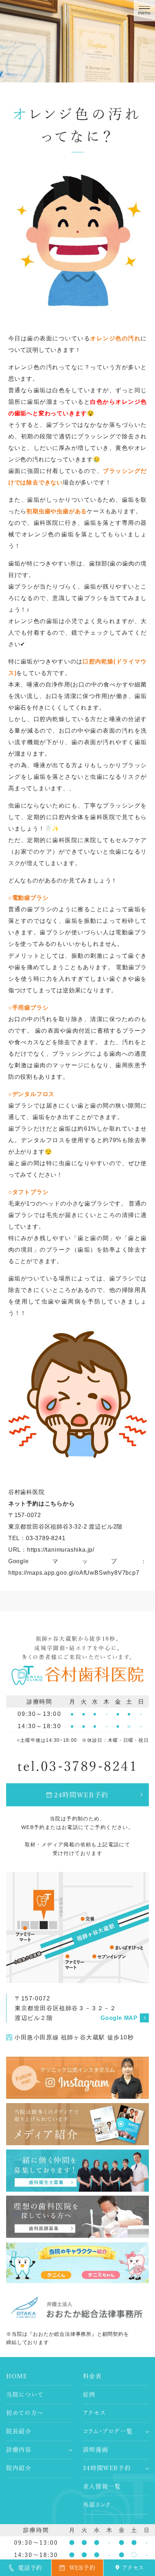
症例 (89, 2394)
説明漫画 (96, 2450)
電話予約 (30, 2568)
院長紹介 (19, 2431)
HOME (17, 2376)
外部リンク (97, 2505)
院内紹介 (19, 2468)
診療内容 (19, 2450)
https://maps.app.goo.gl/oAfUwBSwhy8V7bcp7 (74, 1573)
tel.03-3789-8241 (78, 1766)
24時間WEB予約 (81, 1795)
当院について (25, 2394)
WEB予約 (82, 2568)
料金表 (92, 2376)
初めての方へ (25, 2413)
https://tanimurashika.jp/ (61, 1550)
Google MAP (119, 2018)
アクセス (94, 2413)
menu (144, 13)
